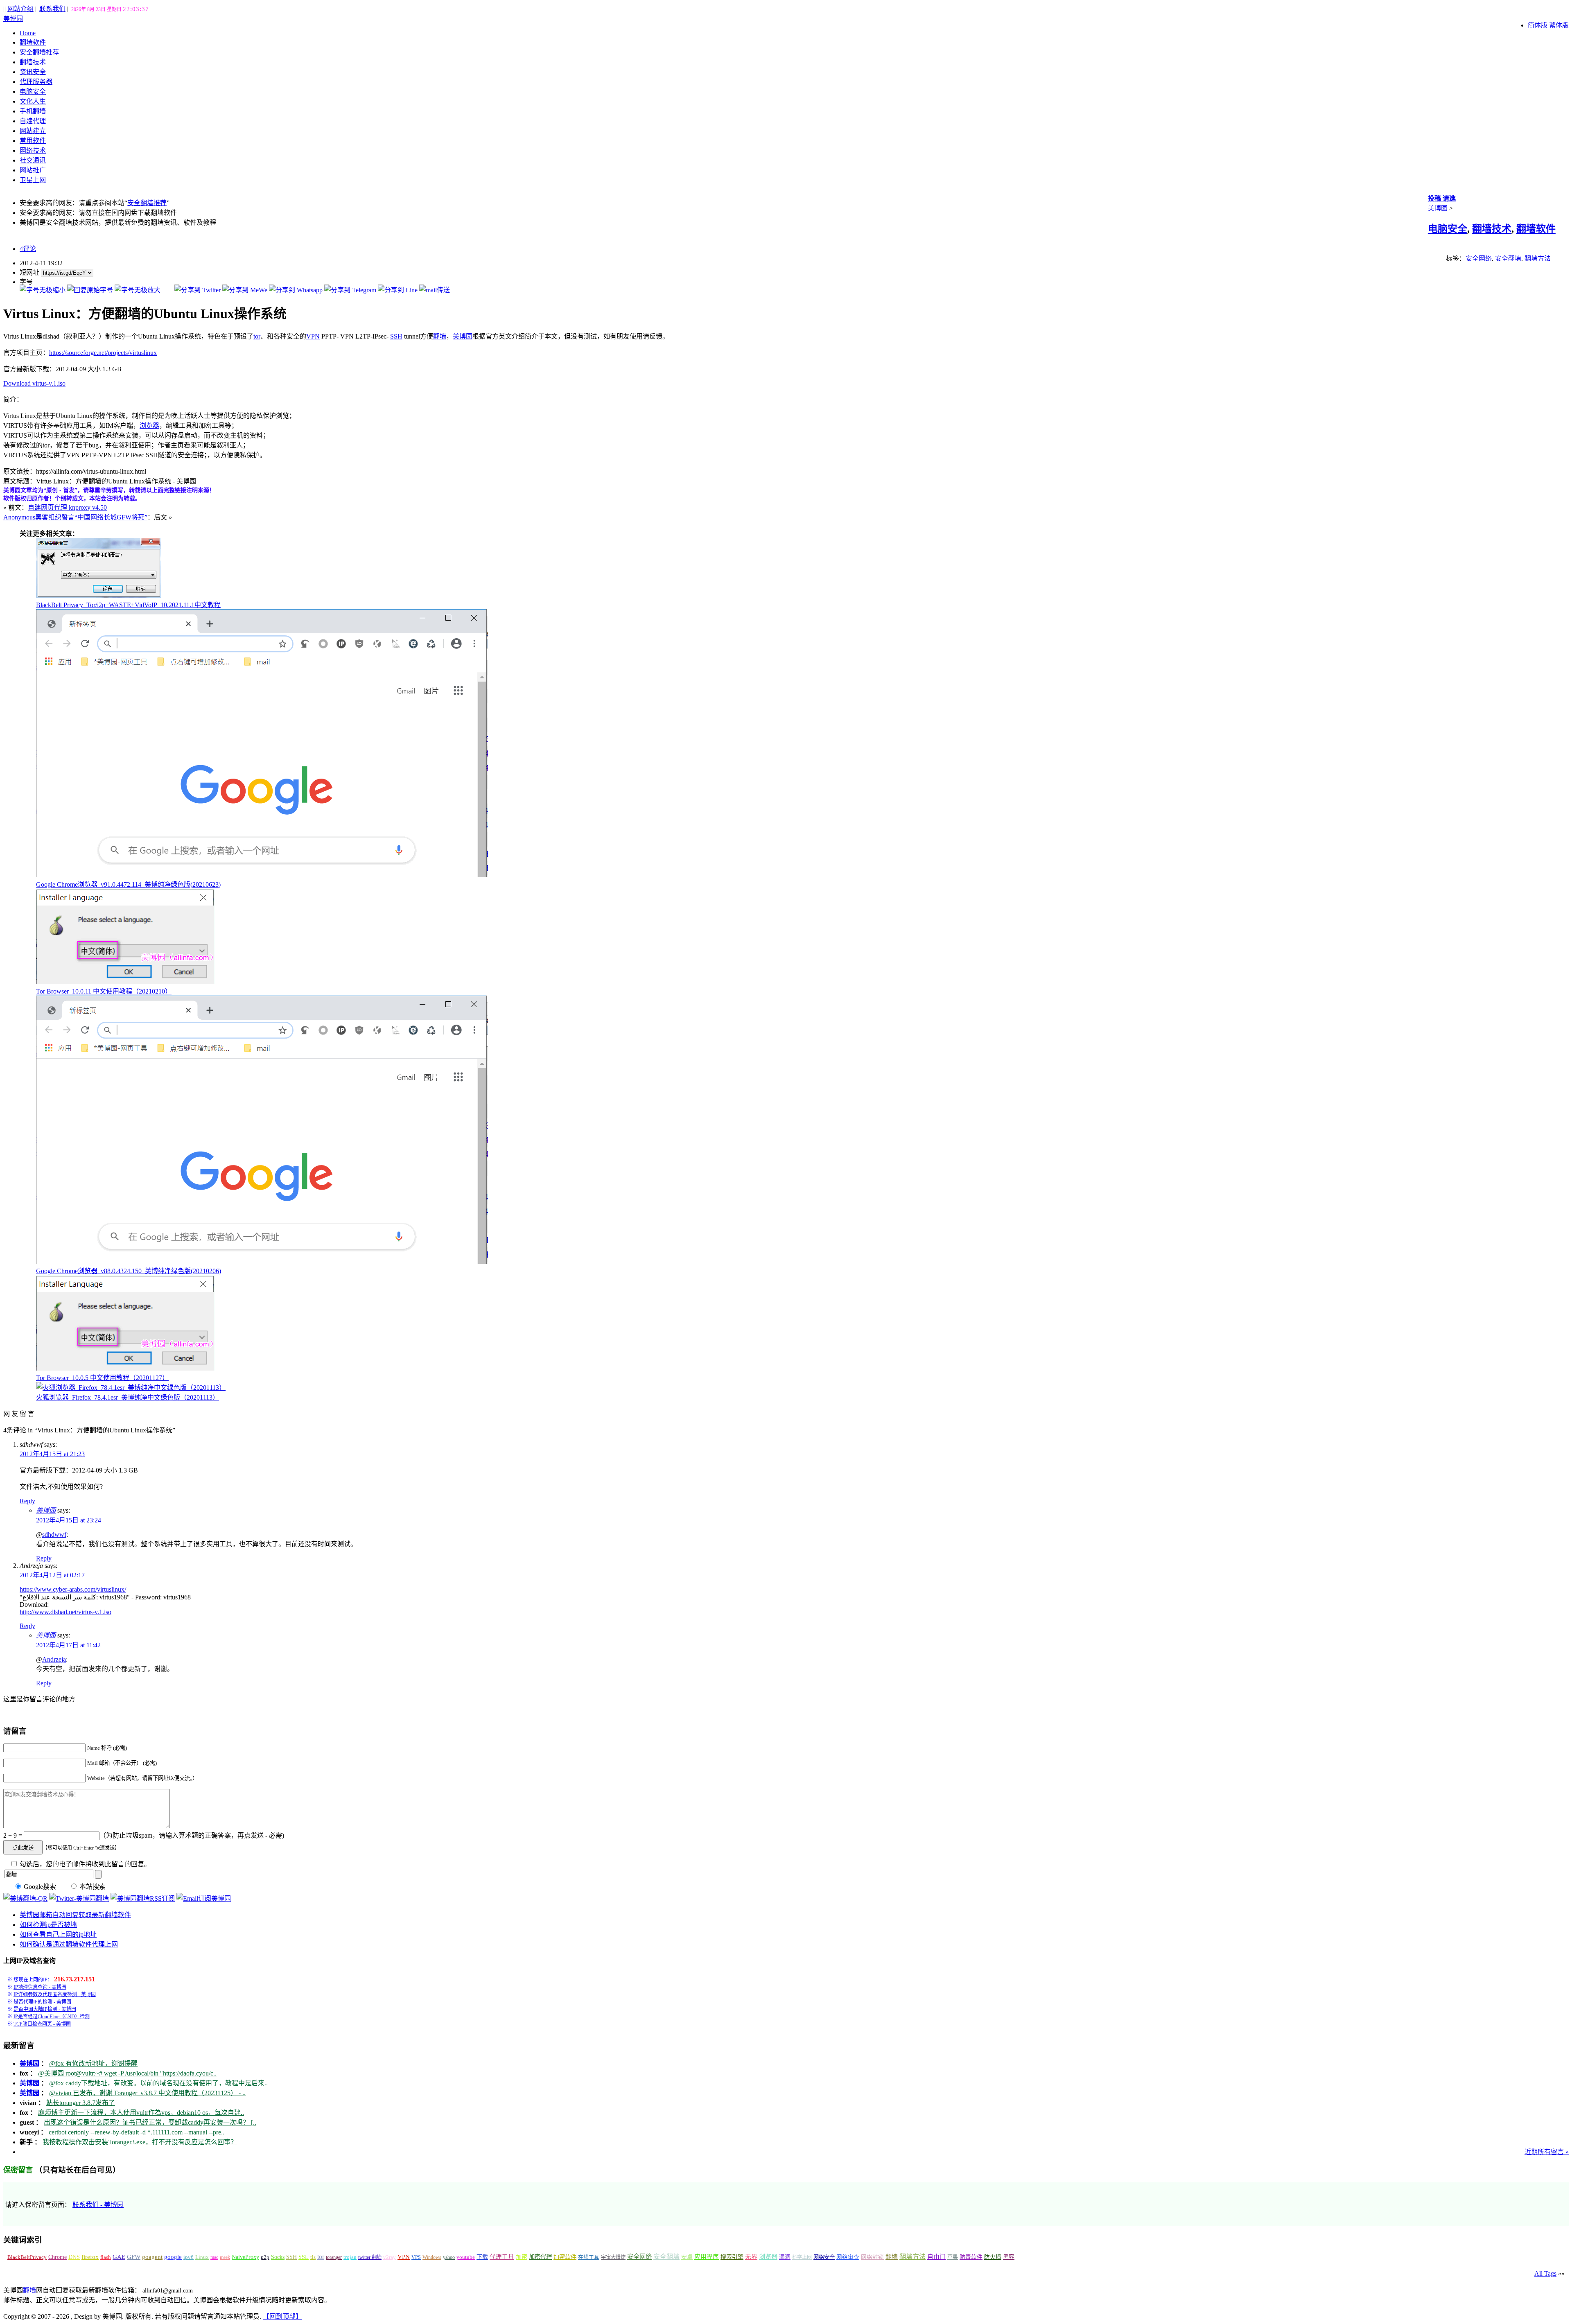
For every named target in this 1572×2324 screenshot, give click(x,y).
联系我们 (52, 9)
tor (257, 336)
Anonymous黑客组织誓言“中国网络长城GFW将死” (75, 517)
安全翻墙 (1508, 259)
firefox (90, 2257)
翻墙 (440, 336)
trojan (350, 2257)
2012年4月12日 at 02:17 (52, 1575)
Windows (432, 2257)
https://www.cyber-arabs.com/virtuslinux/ (73, 1589)
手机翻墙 (33, 111)
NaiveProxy (245, 2257)
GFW (134, 2257)
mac (214, 2257)
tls (313, 2257)
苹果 (953, 2257)
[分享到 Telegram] (350, 290)
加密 (522, 2257)
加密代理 (540, 2257)
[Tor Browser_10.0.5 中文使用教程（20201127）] (125, 1368)
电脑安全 (33, 91)
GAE (119, 2257)
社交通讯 (33, 160)
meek (225, 2257)
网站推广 (33, 170)
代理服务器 (36, 82)
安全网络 (1479, 259)
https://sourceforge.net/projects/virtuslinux (103, 353)
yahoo (449, 2257)
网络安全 (824, 2257)
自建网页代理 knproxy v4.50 (67, 507)
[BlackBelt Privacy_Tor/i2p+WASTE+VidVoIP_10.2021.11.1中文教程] (98, 595)
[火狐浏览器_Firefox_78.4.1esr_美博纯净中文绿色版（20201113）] (131, 1388)
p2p (265, 2257)
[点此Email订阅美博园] (204, 1898)
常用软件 (33, 141)
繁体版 (1559, 25)
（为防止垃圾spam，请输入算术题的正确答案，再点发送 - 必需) (192, 1835)
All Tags (1545, 2273)
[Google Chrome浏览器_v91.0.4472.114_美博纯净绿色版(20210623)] (262, 875)
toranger (334, 2257)
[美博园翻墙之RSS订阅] (143, 1898)
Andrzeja (54, 1659)
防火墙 (993, 2257)
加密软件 (565, 2257)
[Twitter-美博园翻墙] (79, 1898)
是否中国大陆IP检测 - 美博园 (45, 2009)
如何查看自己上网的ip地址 (58, 1934)
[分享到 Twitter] (198, 290)
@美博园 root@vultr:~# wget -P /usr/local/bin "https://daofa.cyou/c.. (127, 2073)
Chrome (58, 2257)
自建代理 (33, 121)
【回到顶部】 (282, 2316)
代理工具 (502, 2257)
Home (28, 33)
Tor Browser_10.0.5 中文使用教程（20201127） (102, 1378)
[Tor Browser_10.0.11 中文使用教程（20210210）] (125, 982)
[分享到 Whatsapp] (296, 290)
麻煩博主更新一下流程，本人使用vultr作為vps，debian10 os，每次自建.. (141, 2113)
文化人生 (33, 101)
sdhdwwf (54, 1535)
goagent (152, 2257)
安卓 (687, 2257)
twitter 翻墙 (370, 2257)
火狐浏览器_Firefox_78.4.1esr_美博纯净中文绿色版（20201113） (128, 1397)
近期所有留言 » (1547, 2152)
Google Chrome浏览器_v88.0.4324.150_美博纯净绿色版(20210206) (129, 1271)
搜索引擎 (732, 2257)
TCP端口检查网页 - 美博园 (42, 2024)
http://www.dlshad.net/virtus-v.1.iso (65, 1612)
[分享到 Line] (398, 290)
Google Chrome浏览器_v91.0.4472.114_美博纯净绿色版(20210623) (128, 884)
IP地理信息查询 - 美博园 (40, 1987)
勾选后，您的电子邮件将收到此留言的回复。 (84, 1864)
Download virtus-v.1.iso (34, 383)
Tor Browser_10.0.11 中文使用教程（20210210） (104, 991)
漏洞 (785, 2257)
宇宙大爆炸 (613, 2257)
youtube (466, 2257)
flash (106, 2257)
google (173, 2257)
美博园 (13, 19)
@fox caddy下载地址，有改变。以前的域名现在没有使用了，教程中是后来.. (158, 2083)
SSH (396, 336)
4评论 (28, 249)
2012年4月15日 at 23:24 (69, 1520)
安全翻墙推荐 (39, 52)
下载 (482, 2257)
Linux (202, 2257)
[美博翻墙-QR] (25, 1898)
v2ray (390, 2257)
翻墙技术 (33, 62)
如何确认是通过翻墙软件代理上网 (69, 1944)
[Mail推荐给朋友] (435, 290)
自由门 (936, 2257)
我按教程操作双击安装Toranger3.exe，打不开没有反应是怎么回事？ (140, 2142)
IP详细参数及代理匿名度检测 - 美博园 (55, 1994)
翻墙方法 (1538, 259)
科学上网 (802, 2257)
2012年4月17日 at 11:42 (68, 1645)
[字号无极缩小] (43, 290)
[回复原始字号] (90, 290)
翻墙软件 (33, 42)
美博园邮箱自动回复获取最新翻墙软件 (75, 1915)
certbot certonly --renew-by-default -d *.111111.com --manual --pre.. (137, 2132)
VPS (416, 2257)
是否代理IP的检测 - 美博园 (42, 2002)
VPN (313, 336)
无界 (751, 2257)
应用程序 (707, 2257)
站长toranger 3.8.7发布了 (81, 2103)
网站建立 (33, 131)
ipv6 (189, 2257)
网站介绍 (20, 9)
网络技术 (33, 150)
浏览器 (149, 426)
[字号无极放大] (138, 290)
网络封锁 (872, 2257)
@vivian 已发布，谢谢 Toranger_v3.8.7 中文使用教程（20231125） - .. (147, 2093)
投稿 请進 (1442, 198)
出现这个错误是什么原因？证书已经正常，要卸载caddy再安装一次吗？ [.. (150, 2122)
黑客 (1009, 2257)
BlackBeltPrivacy (27, 2257)
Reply (27, 1501)
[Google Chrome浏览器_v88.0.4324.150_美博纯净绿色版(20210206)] (262, 1261)
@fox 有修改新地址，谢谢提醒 (93, 2063)
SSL (304, 2257)
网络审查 (848, 2257)
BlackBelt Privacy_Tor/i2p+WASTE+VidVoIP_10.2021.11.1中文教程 (128, 605)
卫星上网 (33, 180)
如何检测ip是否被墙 (48, 1925)
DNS (74, 2257)
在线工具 (589, 2257)
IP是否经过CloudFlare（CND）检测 (52, 2017)
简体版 (1538, 25)
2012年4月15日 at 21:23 (52, 1454)
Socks (278, 2257)
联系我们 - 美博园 (98, 2205)
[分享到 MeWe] (245, 290)
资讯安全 (33, 72)
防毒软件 (971, 2257)
